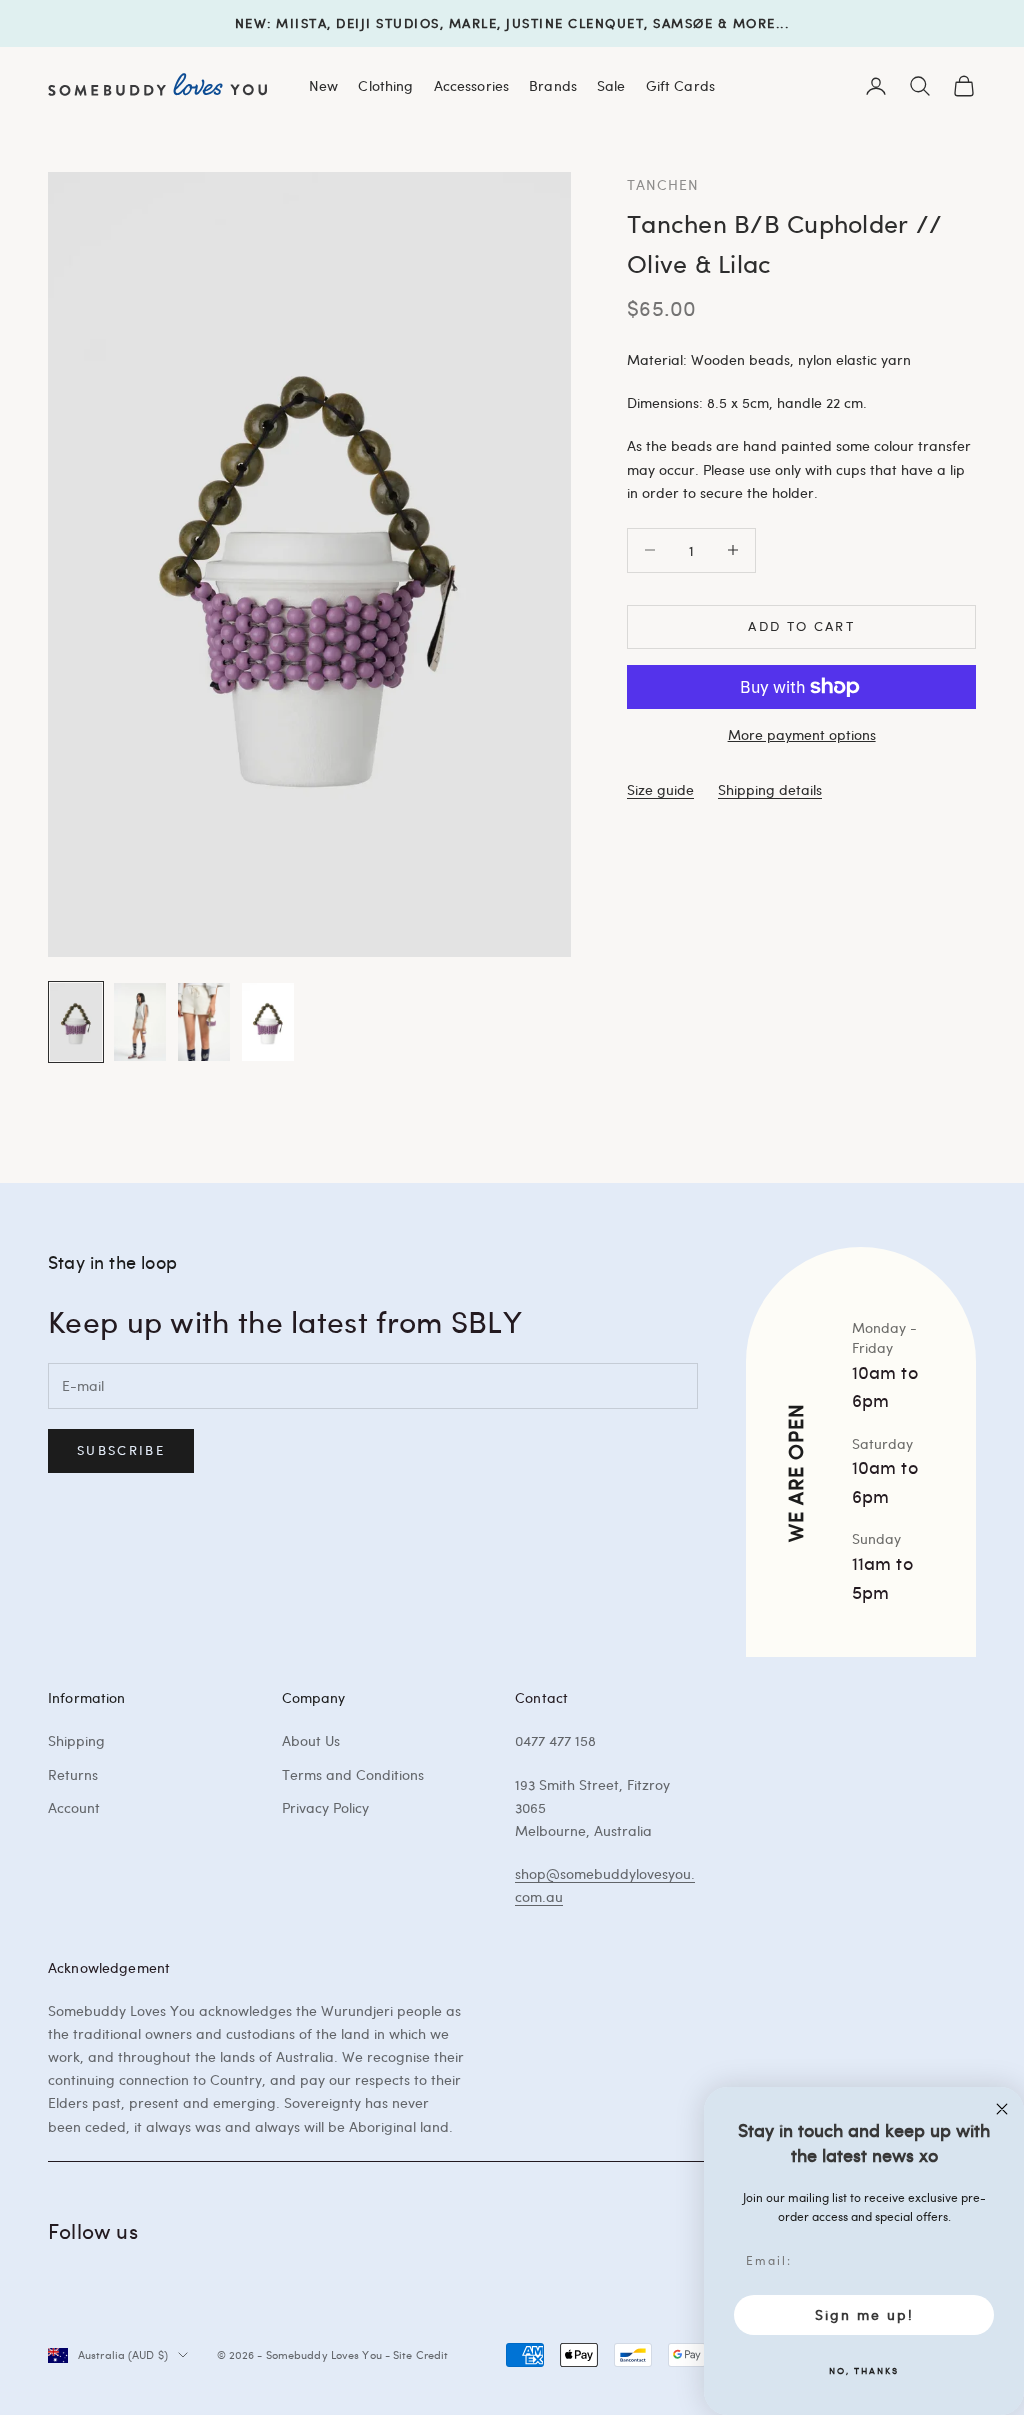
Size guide (660, 789)
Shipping (76, 1740)
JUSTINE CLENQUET (575, 23)
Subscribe (121, 1450)
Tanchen (663, 184)
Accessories (472, 85)
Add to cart (801, 626)
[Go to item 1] (76, 1022)
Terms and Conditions (353, 1774)
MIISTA (301, 23)
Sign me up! (864, 2314)
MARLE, (475, 23)
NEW (251, 23)
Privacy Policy (325, 1807)
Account (74, 1807)
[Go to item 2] (140, 1022)
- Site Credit (416, 2354)
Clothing (385, 85)
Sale (611, 85)
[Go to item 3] (204, 1022)
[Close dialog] (1002, 2109)
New (323, 85)
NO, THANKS (864, 2370)
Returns (73, 1774)
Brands (553, 85)
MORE (754, 23)
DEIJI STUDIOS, (390, 23)
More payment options (802, 734)
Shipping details (770, 789)
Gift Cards (680, 85)
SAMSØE (683, 23)
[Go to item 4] (268, 1022)
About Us (311, 1740)
